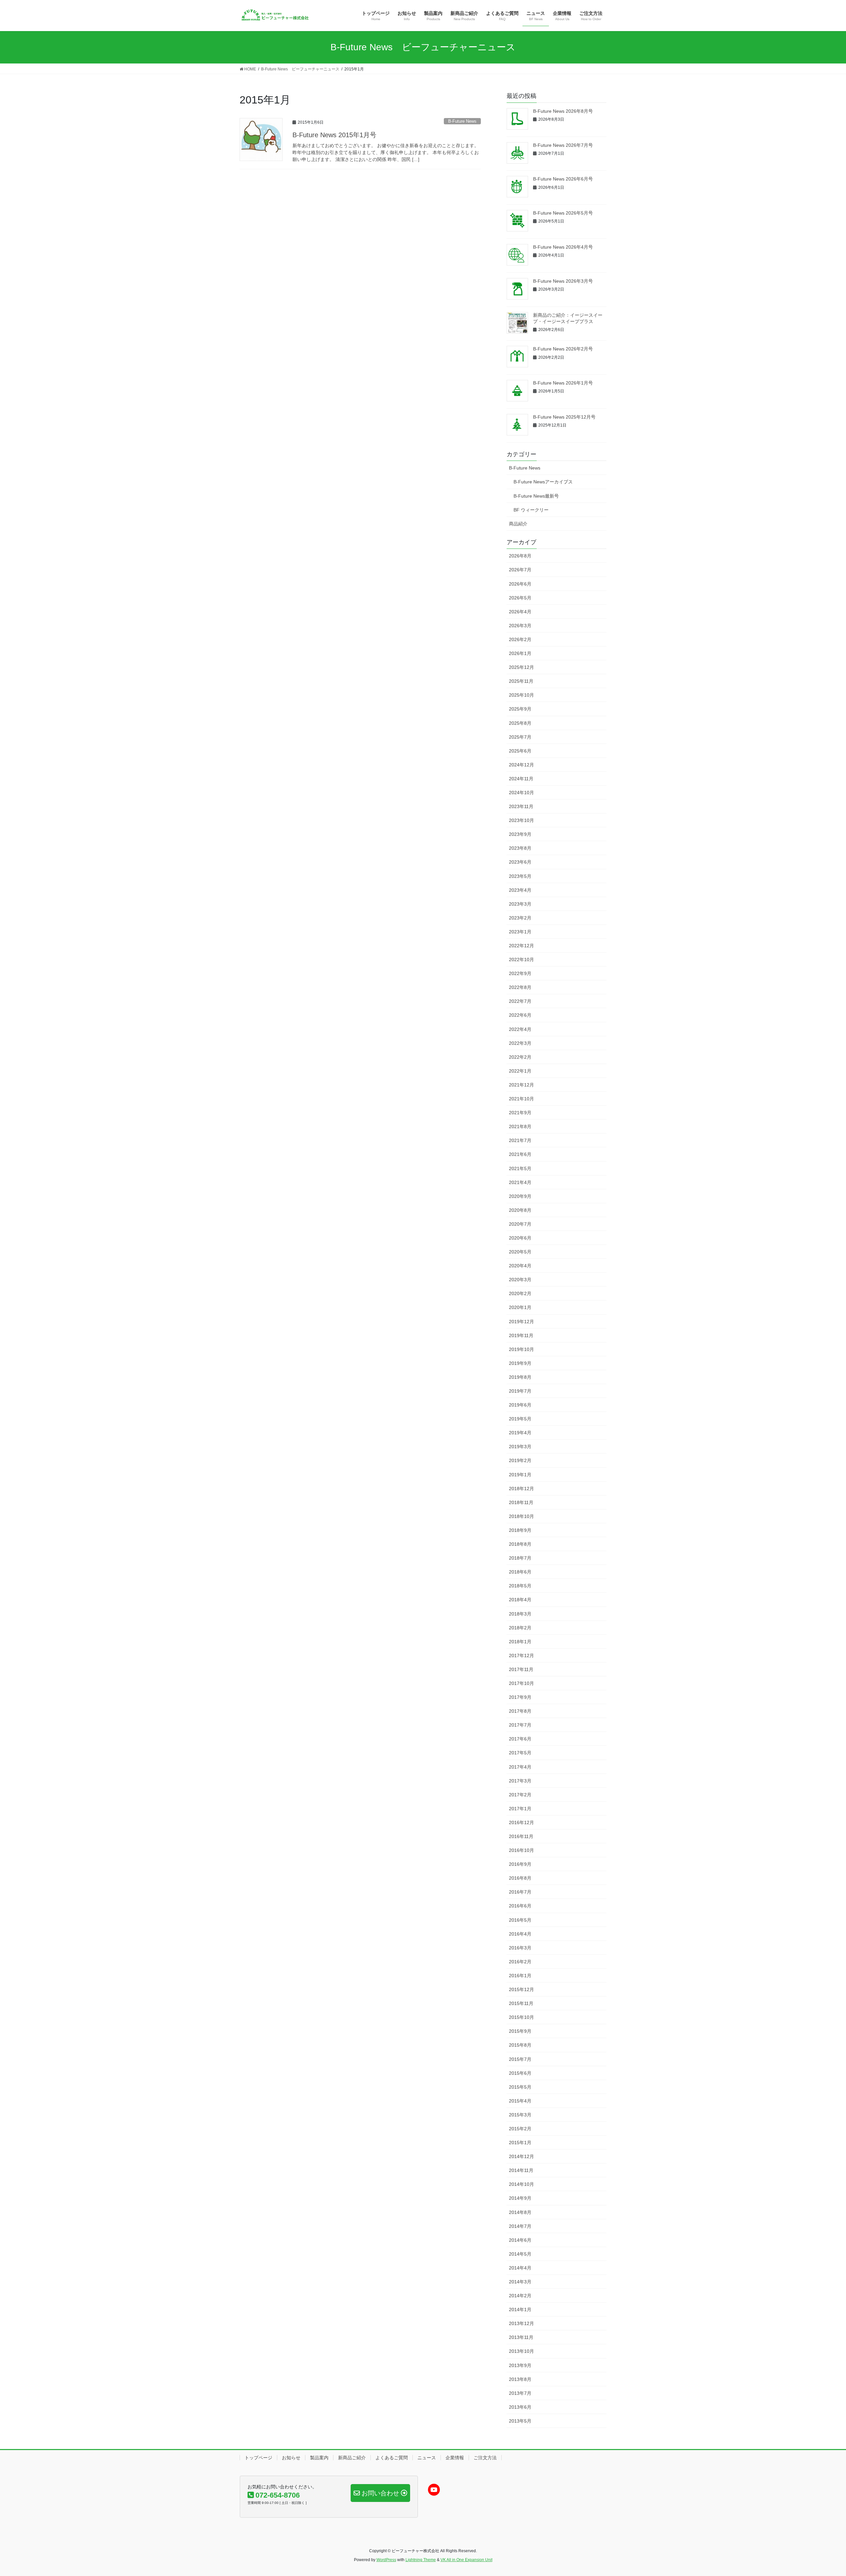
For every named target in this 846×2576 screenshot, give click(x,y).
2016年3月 (520, 1948)
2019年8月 (520, 1377)
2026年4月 (520, 612)
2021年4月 (520, 1182)
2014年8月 (520, 2212)
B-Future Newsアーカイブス (543, 482)
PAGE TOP (821, 2493)
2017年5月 (520, 1753)
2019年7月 (520, 1391)
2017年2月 (520, 1795)
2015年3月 (520, 2115)
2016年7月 (520, 1892)
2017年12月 (521, 1656)
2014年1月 (520, 2310)
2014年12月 (521, 2156)
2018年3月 (520, 1614)
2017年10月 (521, 1683)
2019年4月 (520, 1433)
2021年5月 (520, 1168)
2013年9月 (520, 2365)
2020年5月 (520, 1252)
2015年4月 (520, 2101)
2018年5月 (520, 1586)
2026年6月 (520, 584)
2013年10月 (521, 2351)
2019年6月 (520, 1405)
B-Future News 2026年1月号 (563, 383)
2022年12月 (521, 946)
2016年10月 (521, 1850)
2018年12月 (521, 1489)
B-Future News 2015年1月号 (334, 135)
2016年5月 (520, 1920)
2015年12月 (521, 1989)
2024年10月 (521, 793)
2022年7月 (520, 1001)
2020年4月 (520, 1266)
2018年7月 (520, 1558)
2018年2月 (520, 1628)
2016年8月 (520, 1878)
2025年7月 (520, 737)
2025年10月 (521, 695)
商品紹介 (518, 524)
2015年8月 (520, 2045)
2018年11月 (521, 1502)
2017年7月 (520, 1725)
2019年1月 (520, 1475)
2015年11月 (521, 2003)
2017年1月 (520, 1809)
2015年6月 (520, 2073)
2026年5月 (520, 598)
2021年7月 (520, 1140)
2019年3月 (520, 1447)
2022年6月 (520, 1015)
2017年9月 (520, 1697)
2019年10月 (521, 1349)
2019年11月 (521, 1335)
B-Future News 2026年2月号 (563, 349)
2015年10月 (521, 2017)
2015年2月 (520, 2129)
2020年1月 (520, 1307)
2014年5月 (520, 2254)
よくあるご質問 (392, 2458)
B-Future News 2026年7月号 (563, 145)
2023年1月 (520, 932)
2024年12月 (521, 765)
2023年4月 (520, 890)
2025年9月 (520, 709)
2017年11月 (521, 1669)
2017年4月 (520, 1767)
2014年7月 (520, 2226)
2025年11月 (521, 681)
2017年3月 (520, 1781)
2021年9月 (520, 1113)
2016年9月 (520, 1864)
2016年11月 (521, 1836)
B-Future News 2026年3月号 (563, 281)
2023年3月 (520, 904)
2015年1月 (520, 2143)
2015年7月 (520, 2059)
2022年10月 (521, 960)
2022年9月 (520, 973)
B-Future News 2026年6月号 (563, 179)
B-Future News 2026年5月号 (563, 213)
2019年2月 (520, 1460)
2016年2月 (520, 1962)
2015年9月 (520, 2031)
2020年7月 (520, 1224)
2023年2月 (520, 918)
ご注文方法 (485, 2458)
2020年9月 (520, 1196)
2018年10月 (521, 1516)
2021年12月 (521, 1085)
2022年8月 (520, 987)
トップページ (258, 2458)
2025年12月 (521, 667)
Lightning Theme (421, 2560)
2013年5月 (520, 2421)
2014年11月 (521, 2170)
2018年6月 (520, 1572)
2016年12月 (521, 1822)
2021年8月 (520, 1126)
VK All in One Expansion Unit (466, 2560)
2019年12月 (521, 1322)
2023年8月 (520, 848)
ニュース (427, 2458)
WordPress (386, 2560)
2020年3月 (520, 1280)
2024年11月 (521, 779)
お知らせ (291, 2458)
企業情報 (455, 2458)
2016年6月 (520, 1906)
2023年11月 (521, 806)
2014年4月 (520, 2268)
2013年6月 (520, 2407)
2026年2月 (520, 639)
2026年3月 (520, 626)
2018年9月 (520, 1530)
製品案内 (319, 2458)
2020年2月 (520, 1293)
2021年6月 (520, 1154)
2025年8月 (520, 723)
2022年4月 (520, 1029)
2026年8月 (520, 556)
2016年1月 (520, 1976)
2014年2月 (520, 2296)
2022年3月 (520, 1043)
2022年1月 (520, 1071)
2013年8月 (520, 2379)
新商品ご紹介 (352, 2458)
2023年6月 (520, 862)
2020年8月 (520, 1210)
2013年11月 (521, 2337)
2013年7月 (520, 2393)
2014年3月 (520, 2282)
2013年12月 (521, 2323)
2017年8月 (520, 1711)
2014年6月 (520, 2240)
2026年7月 (520, 570)
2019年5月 (520, 1419)
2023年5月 (520, 876)
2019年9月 (520, 1363)
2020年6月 (520, 1238)
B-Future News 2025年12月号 (564, 417)
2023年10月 (521, 820)
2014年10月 (521, 2184)
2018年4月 (520, 1600)
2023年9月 (520, 834)
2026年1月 (520, 653)
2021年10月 (521, 1099)
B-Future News (462, 121)
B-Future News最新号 (536, 496)
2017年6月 (520, 1739)
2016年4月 (520, 1934)
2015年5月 (520, 2087)
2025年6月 (520, 751)
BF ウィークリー (531, 510)
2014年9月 (520, 2198)
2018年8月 (520, 1544)
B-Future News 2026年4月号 (563, 247)
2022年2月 (520, 1057)
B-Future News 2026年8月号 (563, 111)
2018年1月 (520, 1642)
